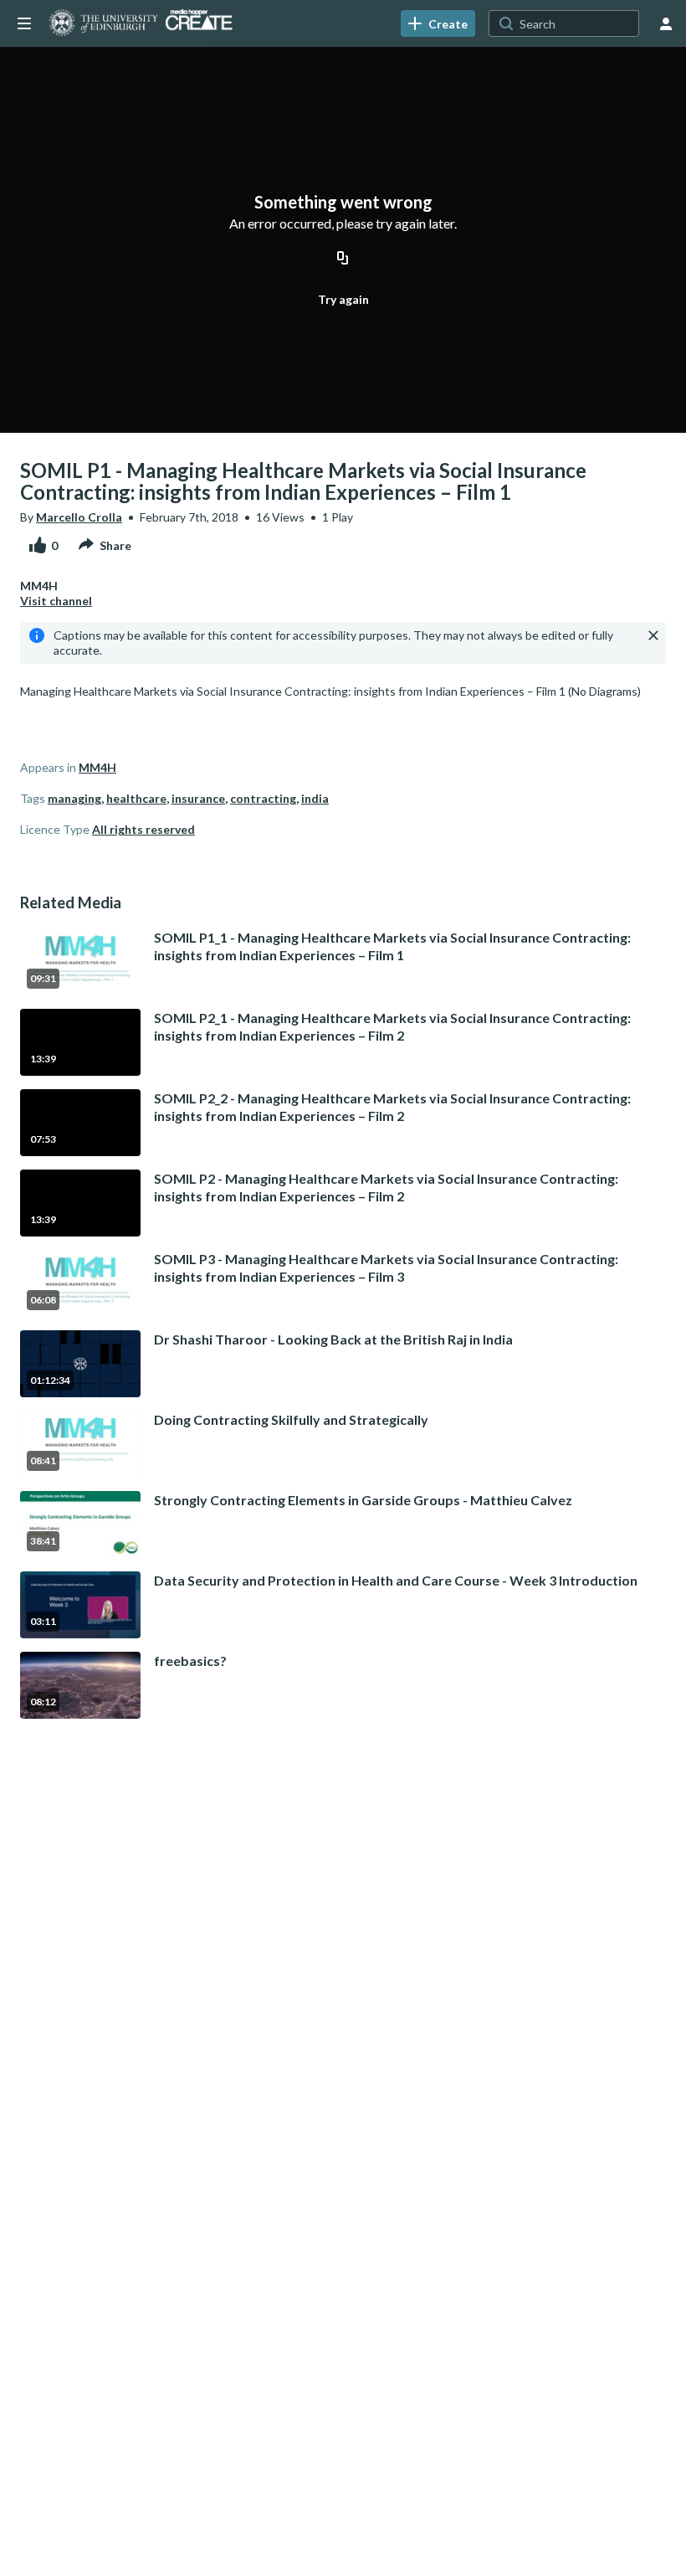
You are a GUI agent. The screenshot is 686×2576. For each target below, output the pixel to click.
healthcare (136, 798)
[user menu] (666, 23)
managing (74, 798)
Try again (343, 299)
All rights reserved (143, 829)
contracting (263, 798)
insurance (198, 798)
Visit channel (56, 601)
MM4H (97, 767)
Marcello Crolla (79, 517)
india (315, 798)
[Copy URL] (343, 260)
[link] (438, 23)
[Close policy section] (653, 635)
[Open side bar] (24, 23)
